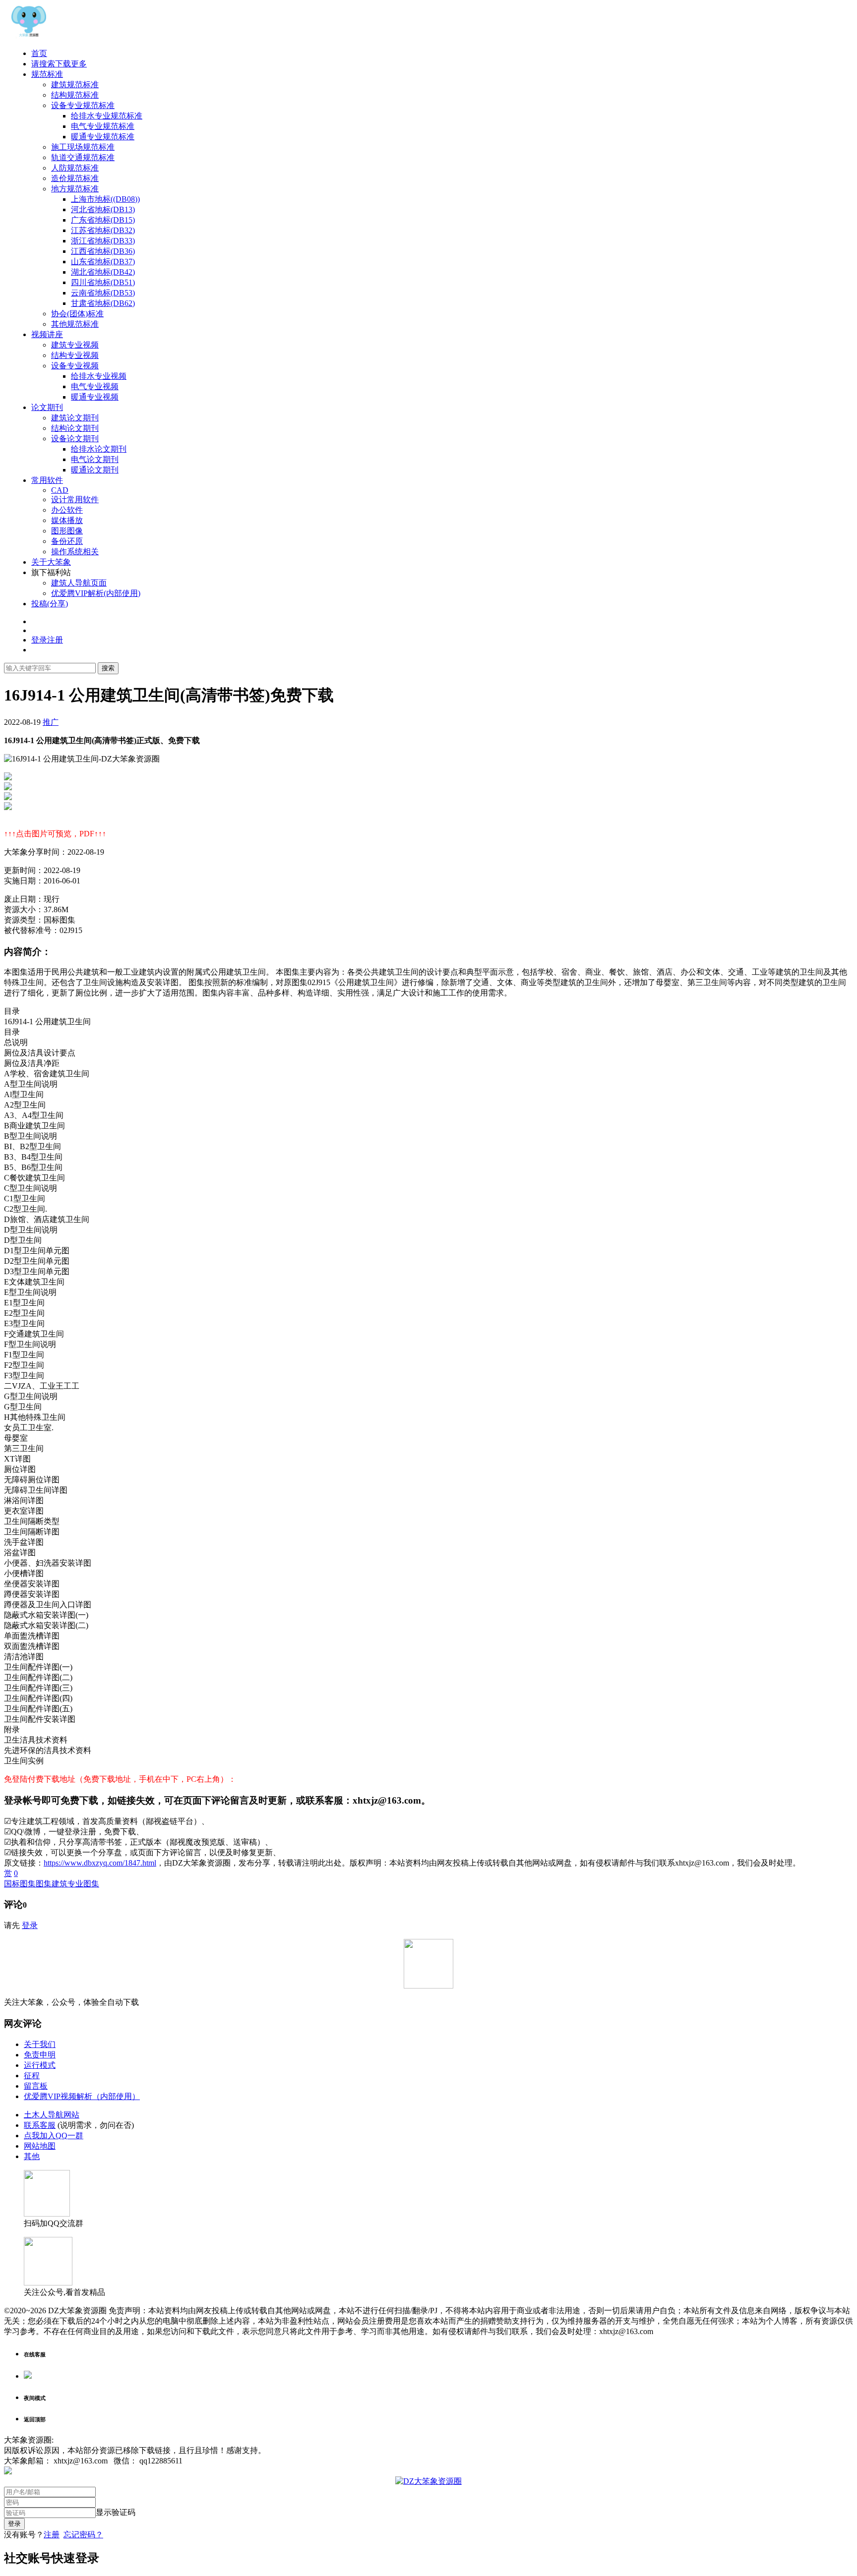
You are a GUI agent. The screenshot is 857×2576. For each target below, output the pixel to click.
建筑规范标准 (75, 85)
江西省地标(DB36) (103, 251)
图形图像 (67, 531)
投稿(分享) (50, 604)
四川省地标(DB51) (103, 282)
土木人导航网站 (52, 2115)
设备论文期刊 (75, 439)
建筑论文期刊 (75, 418)
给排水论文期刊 (99, 449)
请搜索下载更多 (59, 64)
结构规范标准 (75, 95)
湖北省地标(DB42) (103, 272)
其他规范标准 (75, 324)
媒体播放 (67, 520)
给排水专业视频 (99, 376)
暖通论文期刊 (95, 470)
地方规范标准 (75, 189)
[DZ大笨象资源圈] (29, 36)
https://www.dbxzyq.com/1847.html (100, 1863)
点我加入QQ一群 (54, 2136)
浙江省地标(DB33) (103, 241)
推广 (51, 722)
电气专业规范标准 (103, 126)
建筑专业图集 (75, 1884)
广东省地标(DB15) (103, 220)
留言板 (36, 2086)
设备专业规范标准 (83, 105)
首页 (39, 53)
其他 (32, 2156)
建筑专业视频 (75, 345)
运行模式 (40, 2065)
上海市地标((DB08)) (105, 199)
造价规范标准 (75, 178)
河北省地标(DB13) (103, 209)
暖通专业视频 (95, 397)
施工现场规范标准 (83, 147)
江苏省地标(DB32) (103, 230)
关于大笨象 (51, 562)
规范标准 (47, 74)
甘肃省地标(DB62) (103, 303)
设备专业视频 (75, 366)
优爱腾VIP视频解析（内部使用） (82, 2096)
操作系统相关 (75, 552)
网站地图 (40, 2146)
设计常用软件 (75, 499)
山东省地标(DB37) (103, 262)
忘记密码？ (83, 2535)
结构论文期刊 (75, 428)
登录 (30, 1925)
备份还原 (67, 541)
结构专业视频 (75, 355)
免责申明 (40, 2055)
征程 (32, 2076)
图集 (44, 1884)
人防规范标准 (75, 168)
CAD (60, 490)
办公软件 (67, 510)
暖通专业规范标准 (103, 137)
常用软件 (47, 480)
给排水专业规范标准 (107, 116)
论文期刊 (47, 407)
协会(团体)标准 (77, 314)
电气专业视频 (95, 386)
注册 (52, 2535)
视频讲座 (47, 334)
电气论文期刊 (95, 459)
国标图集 (20, 1884)
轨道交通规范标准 (83, 157)
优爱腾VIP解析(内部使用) (96, 593)
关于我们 (40, 2044)
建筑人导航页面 (79, 583)
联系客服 (40, 2125)
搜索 (108, 668)
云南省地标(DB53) (103, 293)
